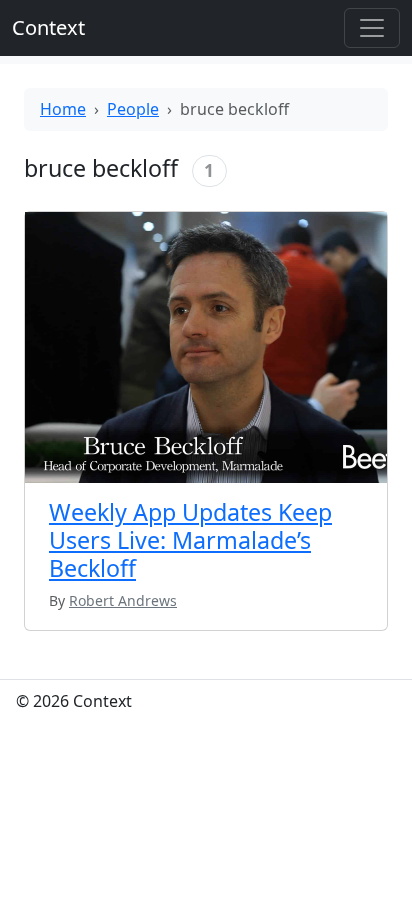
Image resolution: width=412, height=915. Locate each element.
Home (63, 109)
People (133, 109)
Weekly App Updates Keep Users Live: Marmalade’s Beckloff (190, 540)
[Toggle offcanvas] (372, 28)
